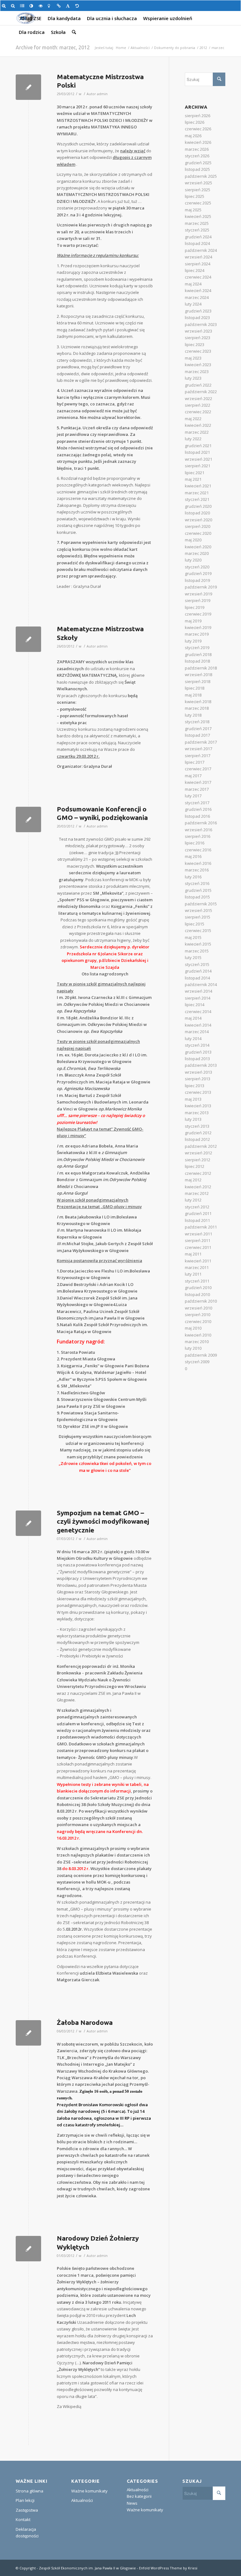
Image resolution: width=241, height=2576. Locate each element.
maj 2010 (193, 1328)
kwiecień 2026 (198, 142)
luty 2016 (193, 877)
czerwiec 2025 (198, 203)
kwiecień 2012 (198, 1187)
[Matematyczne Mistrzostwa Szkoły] (28, 639)
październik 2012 (201, 1146)
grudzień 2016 (198, 809)
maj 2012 (193, 1180)
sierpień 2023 (198, 338)
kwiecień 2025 (198, 216)
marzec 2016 (197, 870)
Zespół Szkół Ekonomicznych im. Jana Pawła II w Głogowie (87, 2568)
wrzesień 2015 (198, 910)
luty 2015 (193, 957)
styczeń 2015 (197, 964)
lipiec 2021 (195, 473)
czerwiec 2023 (198, 351)
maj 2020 (193, 540)
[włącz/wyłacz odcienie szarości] (23, 6)
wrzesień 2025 (198, 183)
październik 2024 (201, 250)
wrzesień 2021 (198, 459)
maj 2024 (193, 284)
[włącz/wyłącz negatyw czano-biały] (42, 6)
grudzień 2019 (198, 573)
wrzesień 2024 (198, 257)
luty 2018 (193, 715)
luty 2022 (193, 439)
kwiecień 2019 (198, 627)
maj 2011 (193, 1254)
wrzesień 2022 (198, 399)
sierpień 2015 (198, 917)
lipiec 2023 (195, 344)
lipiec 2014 (195, 1005)
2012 (203, 48)
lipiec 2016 (195, 843)
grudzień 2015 (198, 890)
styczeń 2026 (197, 156)
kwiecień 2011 (198, 1261)
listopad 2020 (197, 513)
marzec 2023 (197, 371)
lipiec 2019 (195, 607)
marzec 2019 (197, 634)
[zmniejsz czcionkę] (14, 6)
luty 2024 (193, 304)
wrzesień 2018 (198, 675)
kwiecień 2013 (198, 1106)
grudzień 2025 (198, 163)
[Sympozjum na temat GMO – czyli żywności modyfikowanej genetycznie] (28, 1523)
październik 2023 (201, 324)
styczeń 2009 (197, 1362)
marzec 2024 (197, 297)
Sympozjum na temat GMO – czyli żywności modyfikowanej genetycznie (103, 1521)
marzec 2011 (197, 1267)
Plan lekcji (25, 2500)
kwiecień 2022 (198, 425)
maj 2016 (193, 856)
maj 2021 (193, 479)
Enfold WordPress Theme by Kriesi (168, 2568)
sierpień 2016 (198, 836)
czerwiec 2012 (198, 1173)
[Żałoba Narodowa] (28, 2033)
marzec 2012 (197, 1193)
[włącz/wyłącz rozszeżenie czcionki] (69, 6)
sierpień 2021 (198, 466)
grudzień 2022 (198, 385)
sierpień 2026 (198, 116)
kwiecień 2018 (198, 702)
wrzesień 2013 (198, 1072)
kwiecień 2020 (198, 547)
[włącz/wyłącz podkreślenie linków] (60, 6)
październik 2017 (201, 742)
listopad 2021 (197, 452)
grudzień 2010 (198, 1288)
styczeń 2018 (197, 722)
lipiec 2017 (195, 762)
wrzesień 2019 (198, 594)
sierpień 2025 (198, 190)
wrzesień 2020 (198, 520)
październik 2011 (201, 1227)
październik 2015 (201, 904)
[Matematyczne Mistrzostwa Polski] (28, 87)
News (132, 2503)
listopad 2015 (197, 897)
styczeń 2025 (197, 230)
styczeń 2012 (197, 1207)
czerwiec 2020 (198, 533)
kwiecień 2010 (198, 1335)
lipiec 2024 (195, 270)
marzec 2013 (197, 1113)
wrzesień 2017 (198, 749)
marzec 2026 (197, 149)
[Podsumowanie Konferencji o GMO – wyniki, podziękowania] (28, 819)
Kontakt (23, 2519)
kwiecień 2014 (198, 1025)
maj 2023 (193, 358)
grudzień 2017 (198, 729)
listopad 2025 (197, 169)
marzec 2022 (197, 432)
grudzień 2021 (198, 446)
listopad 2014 (197, 978)
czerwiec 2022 (198, 412)
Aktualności (140, 48)
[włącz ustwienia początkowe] (78, 6)
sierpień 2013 (198, 1079)
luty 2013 (193, 1119)
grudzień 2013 (198, 1052)
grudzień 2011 (198, 1213)
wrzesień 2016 (198, 830)
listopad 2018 (197, 661)
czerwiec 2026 (198, 129)
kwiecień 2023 (198, 365)
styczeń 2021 (197, 499)
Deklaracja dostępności (27, 2533)
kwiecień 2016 (198, 863)
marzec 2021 (197, 493)
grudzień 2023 (198, 311)
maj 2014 (193, 1018)
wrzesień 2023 (198, 331)
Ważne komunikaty (89, 2491)
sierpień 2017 (198, 756)
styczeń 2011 (197, 1281)
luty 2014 (193, 1039)
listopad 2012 (197, 1139)
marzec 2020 (197, 553)
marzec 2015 (197, 951)
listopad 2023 (197, 317)
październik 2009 (201, 1355)
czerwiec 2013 (198, 1092)
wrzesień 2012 (198, 1153)
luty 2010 (193, 1348)
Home (121, 48)
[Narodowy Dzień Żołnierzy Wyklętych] (28, 2249)
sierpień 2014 (198, 998)
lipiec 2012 (195, 1166)
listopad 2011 (197, 1220)
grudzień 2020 (198, 506)
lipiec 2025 (195, 196)
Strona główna (29, 2491)
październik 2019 (201, 587)
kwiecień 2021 (198, 486)
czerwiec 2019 (198, 614)
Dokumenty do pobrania (175, 48)
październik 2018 (201, 668)
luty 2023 (193, 378)
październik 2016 (201, 823)
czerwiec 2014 (198, 1011)
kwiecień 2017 (198, 782)
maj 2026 (193, 136)
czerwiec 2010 (198, 1321)
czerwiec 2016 (198, 850)
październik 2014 (201, 984)
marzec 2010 (197, 1342)
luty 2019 (193, 641)
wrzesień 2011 (198, 1234)
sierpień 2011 (198, 1240)
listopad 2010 (197, 1294)
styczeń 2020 (197, 567)
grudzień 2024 (198, 237)
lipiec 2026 (195, 122)
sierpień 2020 (198, 526)
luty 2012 (193, 1200)
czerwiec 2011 (198, 1247)
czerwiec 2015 (198, 930)
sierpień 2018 (198, 681)
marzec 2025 (197, 223)
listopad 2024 (197, 243)
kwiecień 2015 (198, 944)
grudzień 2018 (198, 654)
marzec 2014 (197, 1032)
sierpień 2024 (198, 264)
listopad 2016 (197, 816)
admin (102, 94)
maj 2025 (193, 210)
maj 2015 (193, 937)
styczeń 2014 (197, 1045)
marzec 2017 (197, 789)
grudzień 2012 (198, 1133)
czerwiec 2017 (198, 769)
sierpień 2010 (198, 1315)
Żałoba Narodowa (85, 2022)
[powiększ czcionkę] (5, 6)
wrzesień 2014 (198, 991)
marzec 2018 (197, 708)
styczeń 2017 (197, 803)
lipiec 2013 (195, 1086)
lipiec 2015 (195, 924)
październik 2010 (201, 1301)
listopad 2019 (197, 580)
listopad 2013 (197, 1059)
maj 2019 (193, 621)
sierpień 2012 (198, 1160)
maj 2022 (193, 419)
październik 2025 (201, 176)
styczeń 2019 (197, 648)
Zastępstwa (27, 2510)
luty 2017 (193, 796)
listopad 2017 (197, 735)
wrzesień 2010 (198, 1308)
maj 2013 (193, 1099)
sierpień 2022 (198, 405)
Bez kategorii (139, 2496)
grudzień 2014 (198, 971)
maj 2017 (193, 776)
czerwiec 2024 (198, 277)
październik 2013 (201, 1065)
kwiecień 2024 (198, 290)
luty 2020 (193, 560)
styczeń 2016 (197, 883)
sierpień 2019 (198, 600)
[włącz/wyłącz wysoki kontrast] (32, 6)
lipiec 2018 (195, 688)
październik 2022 (201, 392)
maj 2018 (193, 695)
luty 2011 (193, 1274)
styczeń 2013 (197, 1126)
